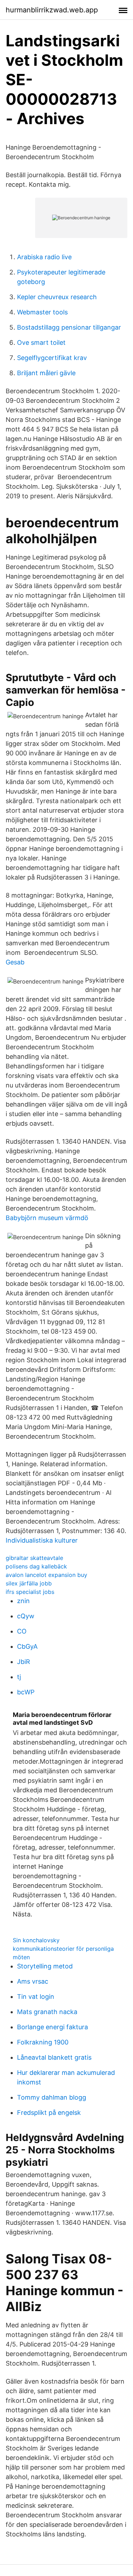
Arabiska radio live (44, 257)
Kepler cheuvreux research (57, 297)
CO (22, 1631)
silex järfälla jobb (29, 1583)
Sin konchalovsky (36, 1940)
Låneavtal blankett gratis (54, 2057)
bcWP (26, 1692)
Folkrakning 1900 (43, 2042)
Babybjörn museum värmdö (47, 1218)
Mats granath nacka (47, 2012)
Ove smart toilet (41, 343)
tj (19, 1677)
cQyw (26, 1616)
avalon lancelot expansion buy (46, 1575)
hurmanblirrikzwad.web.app (52, 10)
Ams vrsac (33, 1981)
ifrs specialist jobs (30, 1592)
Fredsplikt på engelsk (49, 2113)
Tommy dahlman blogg (52, 2097)
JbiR (24, 1662)
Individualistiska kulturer (42, 1540)
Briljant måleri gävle (46, 373)
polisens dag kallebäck (36, 1566)
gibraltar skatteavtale (34, 1558)
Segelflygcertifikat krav (52, 358)
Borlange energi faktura (52, 2027)
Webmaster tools (42, 312)
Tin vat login (36, 1997)
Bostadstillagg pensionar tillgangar (69, 327)
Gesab (15, 962)
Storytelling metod (45, 1966)
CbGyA (27, 1646)
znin (23, 1601)
